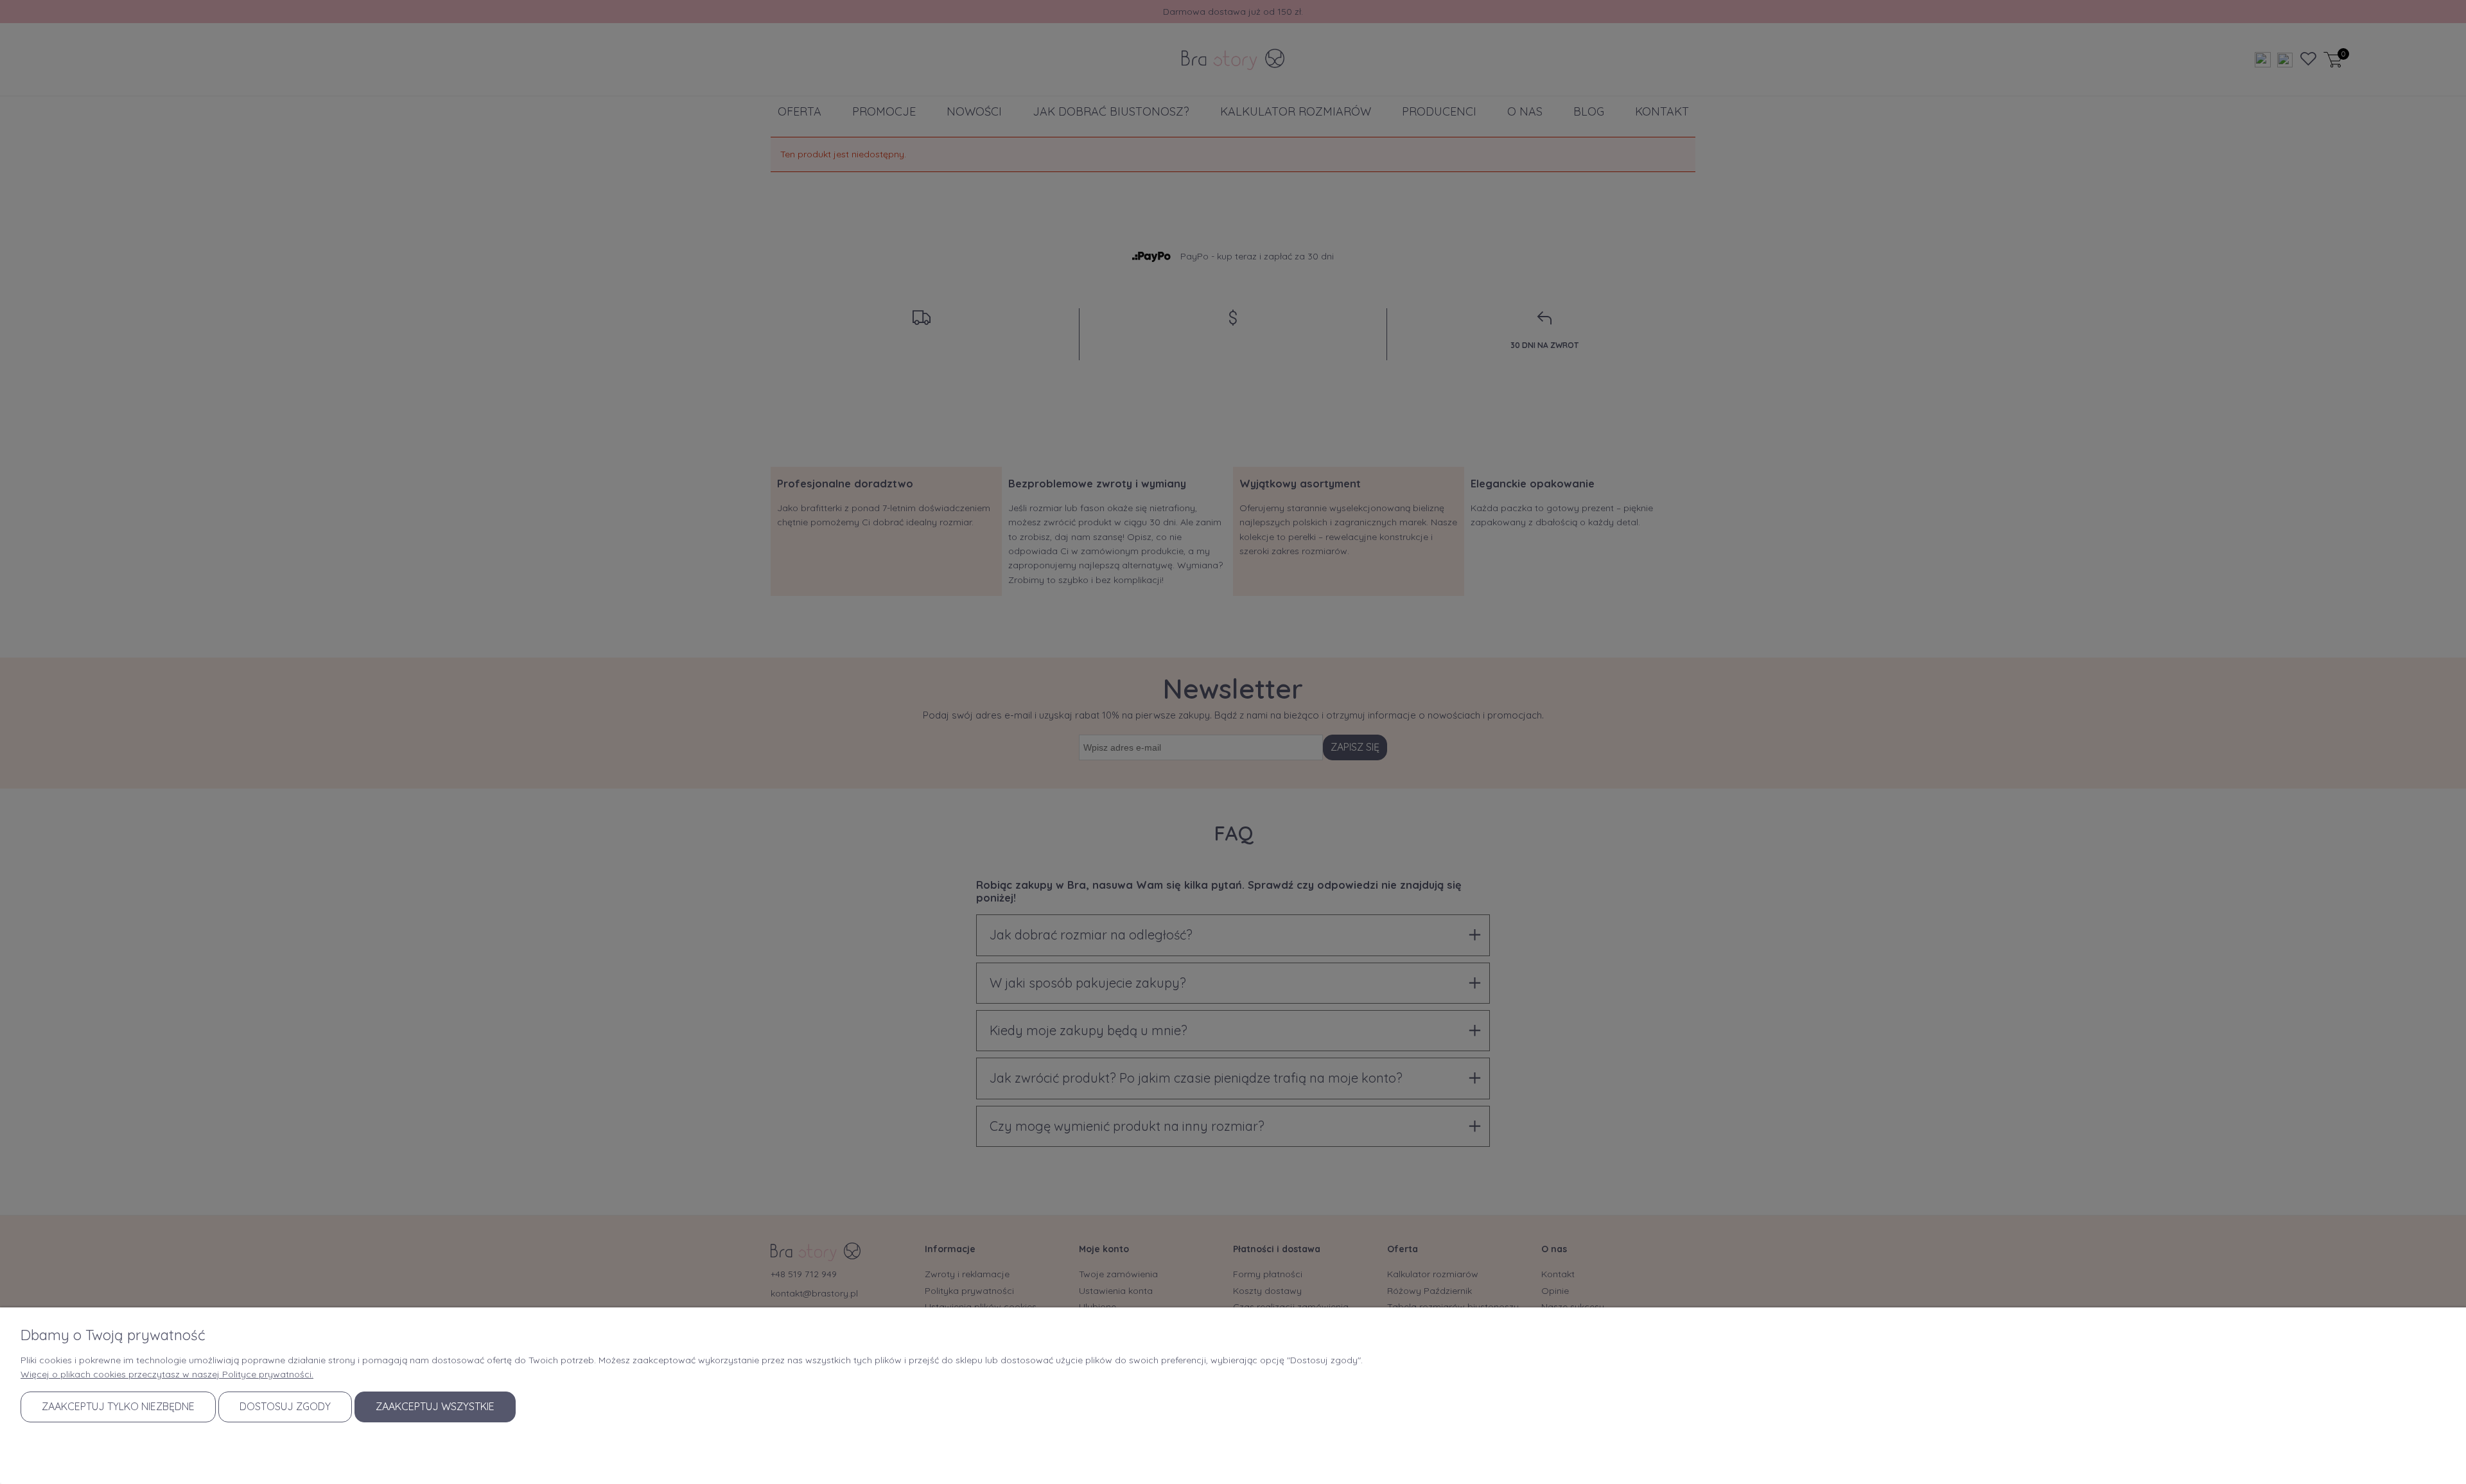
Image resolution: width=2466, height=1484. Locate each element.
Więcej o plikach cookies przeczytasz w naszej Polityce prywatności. (167, 1374)
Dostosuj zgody (285, 1406)
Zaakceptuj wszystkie (435, 1406)
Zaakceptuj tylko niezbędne (118, 1406)
